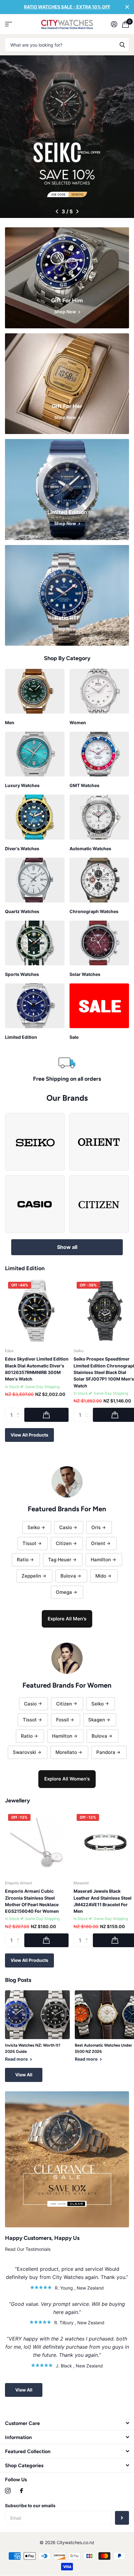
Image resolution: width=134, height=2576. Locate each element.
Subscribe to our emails (30, 2505)
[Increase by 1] (19, 1410)
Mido (101, 1576)
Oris (96, 1527)
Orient (98, 1543)
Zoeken (122, 45)
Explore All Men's (67, 1619)
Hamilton (101, 1560)
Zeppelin (31, 1576)
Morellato (66, 1752)
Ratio (23, 1560)
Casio (66, 1527)
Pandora (106, 1752)
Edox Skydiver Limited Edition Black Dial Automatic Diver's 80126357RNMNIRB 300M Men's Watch (37, 1369)
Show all (67, 1247)
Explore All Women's (67, 1779)
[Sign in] (114, 24)
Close (127, 7)
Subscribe (122, 2518)
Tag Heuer (60, 1560)
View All (24, 2075)
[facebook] (22, 2491)
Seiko (34, 1527)
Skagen (97, 1720)
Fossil (62, 1720)
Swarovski (24, 1752)
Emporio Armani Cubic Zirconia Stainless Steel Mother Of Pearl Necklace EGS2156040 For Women (32, 1901)
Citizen (64, 1543)
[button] (57, 211)
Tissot (29, 1543)
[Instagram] (8, 2491)
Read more (17, 2059)
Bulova (68, 1576)
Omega (64, 1592)
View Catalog (9, 24)
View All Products (29, 1435)
